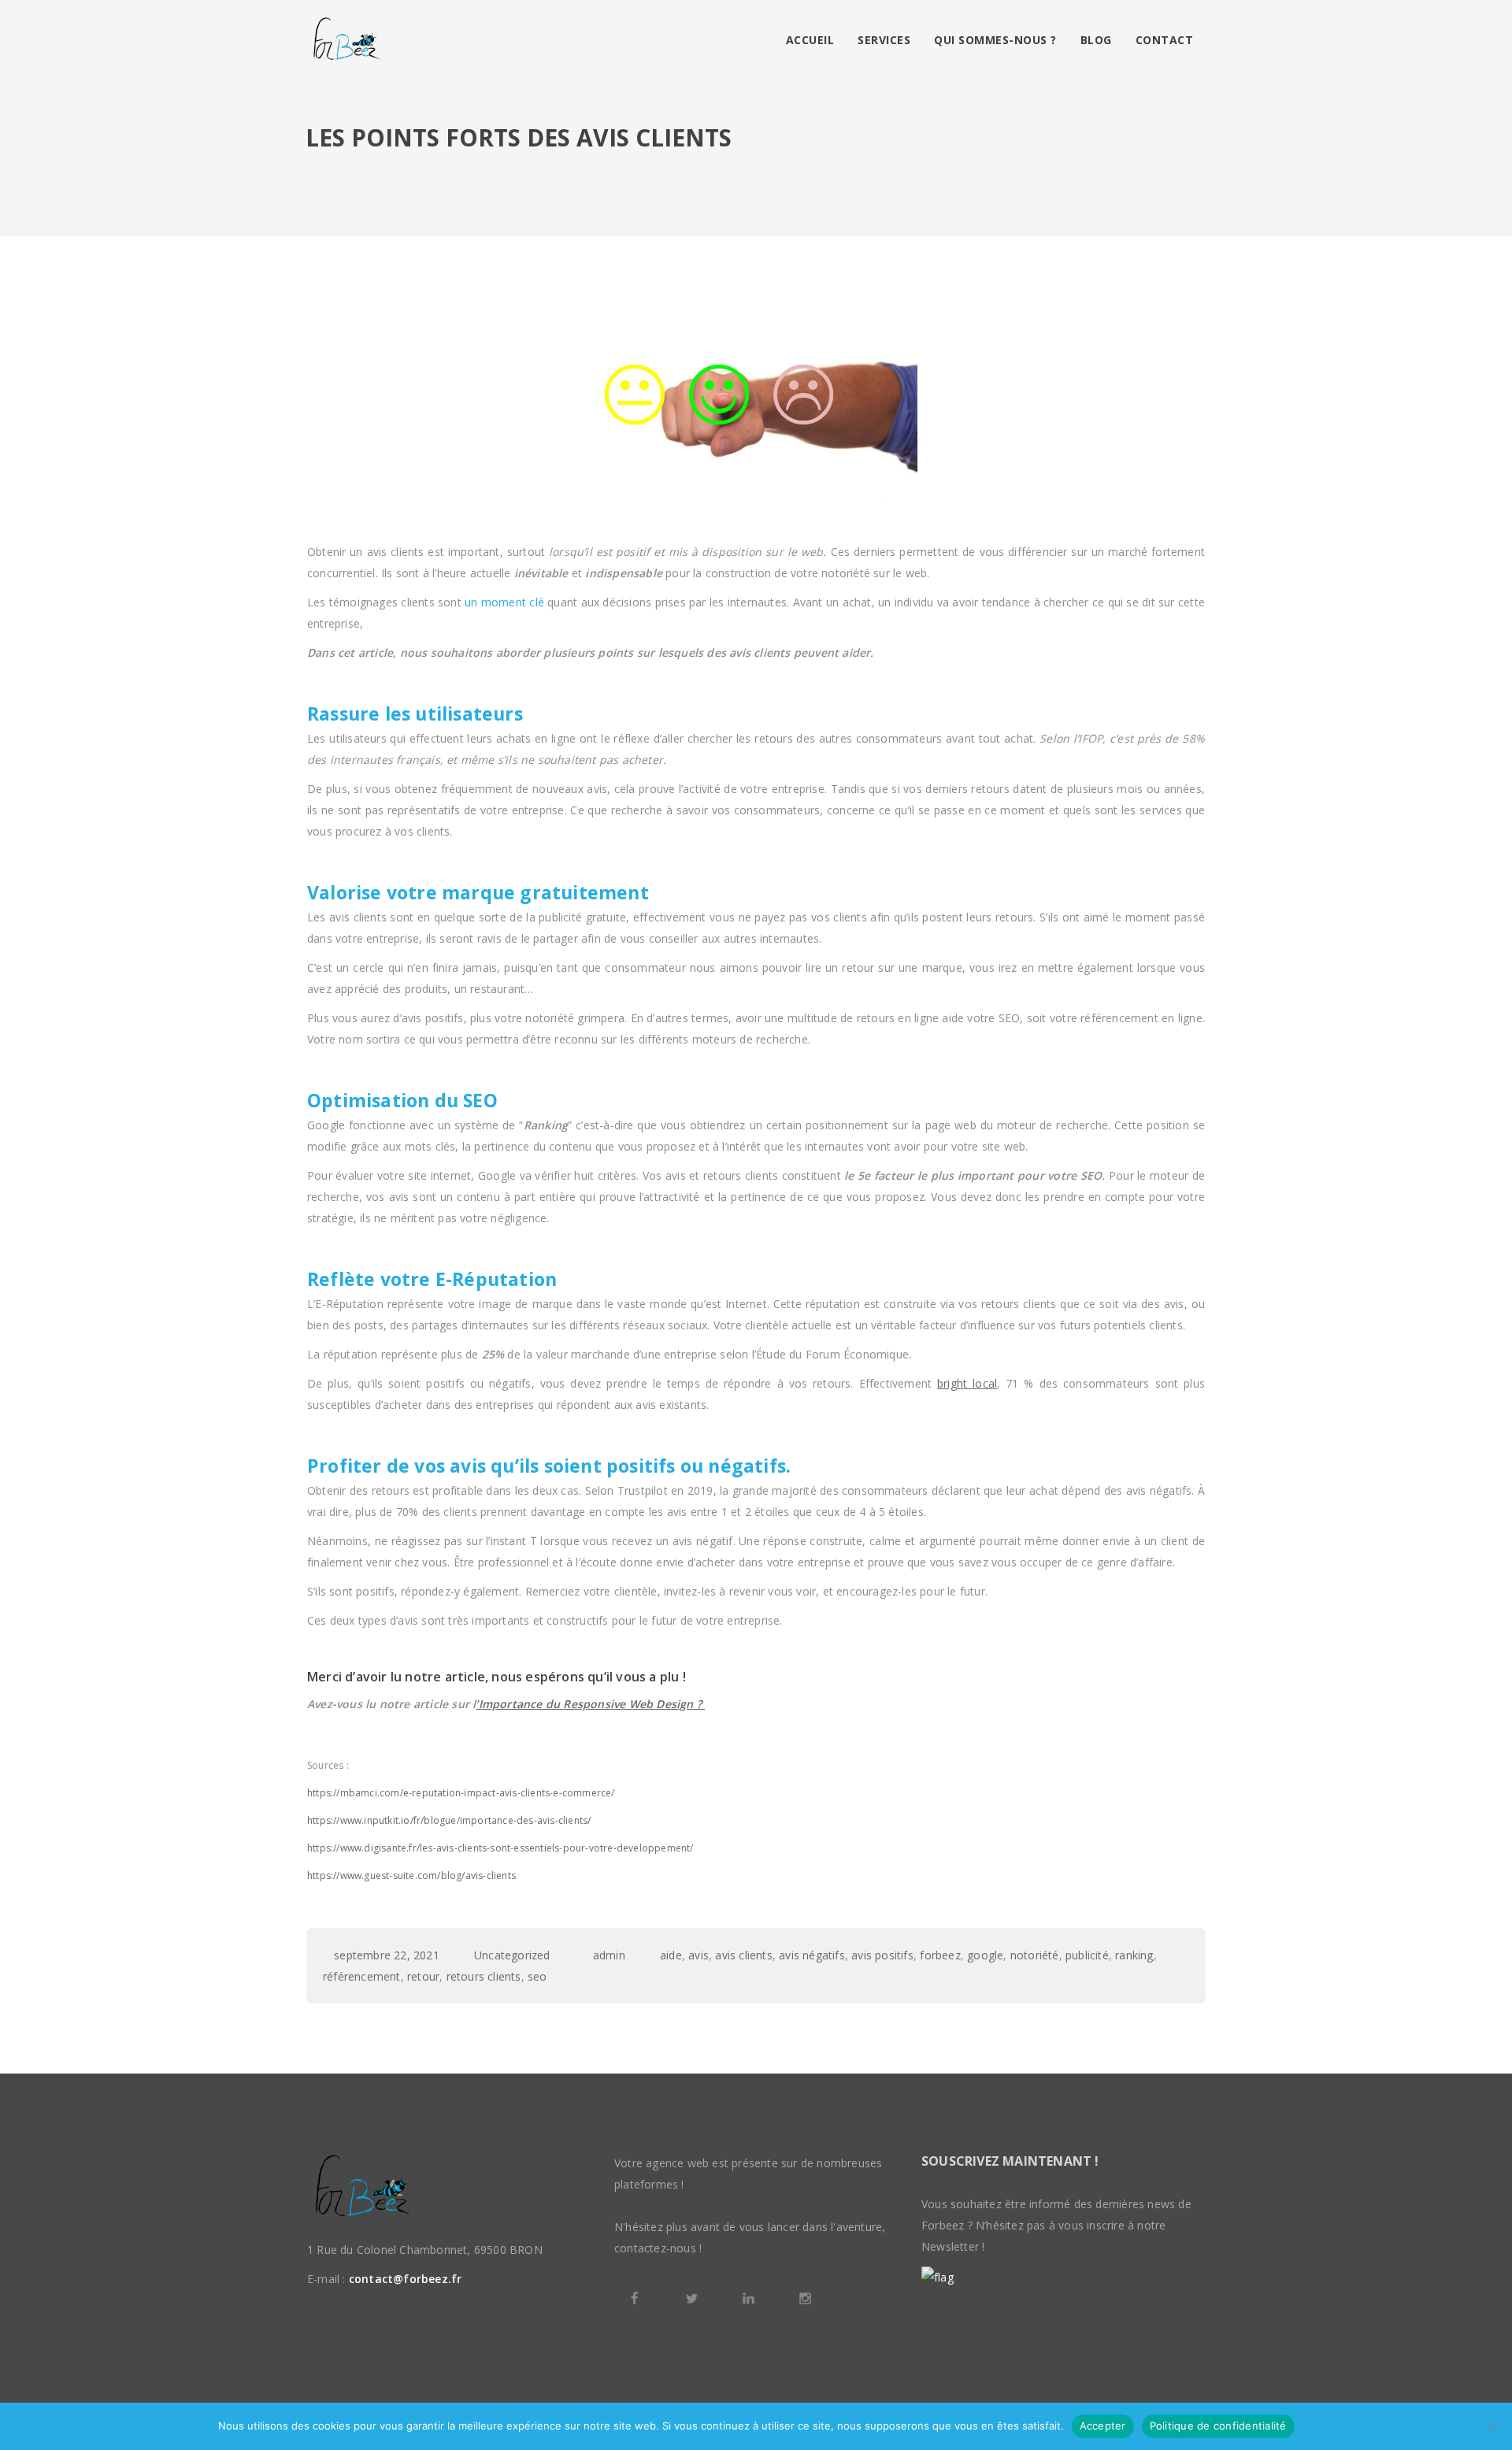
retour (423, 1976)
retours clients (484, 1976)
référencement (362, 1976)
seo (537, 1976)
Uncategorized (512, 1955)
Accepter (1103, 2426)
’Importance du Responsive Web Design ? (590, 1704)
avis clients (743, 1955)
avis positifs (882, 1955)
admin (609, 1955)
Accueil (810, 40)
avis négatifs (812, 1955)
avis (699, 1955)
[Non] (1492, 2426)
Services (884, 40)
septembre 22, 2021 (387, 1955)
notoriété (1035, 1955)
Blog (1096, 40)
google (985, 1955)
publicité (1087, 1955)
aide (671, 1955)
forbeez (940, 1955)
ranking (1134, 1955)
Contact (1165, 40)
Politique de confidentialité (1218, 2426)
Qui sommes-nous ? (995, 40)
